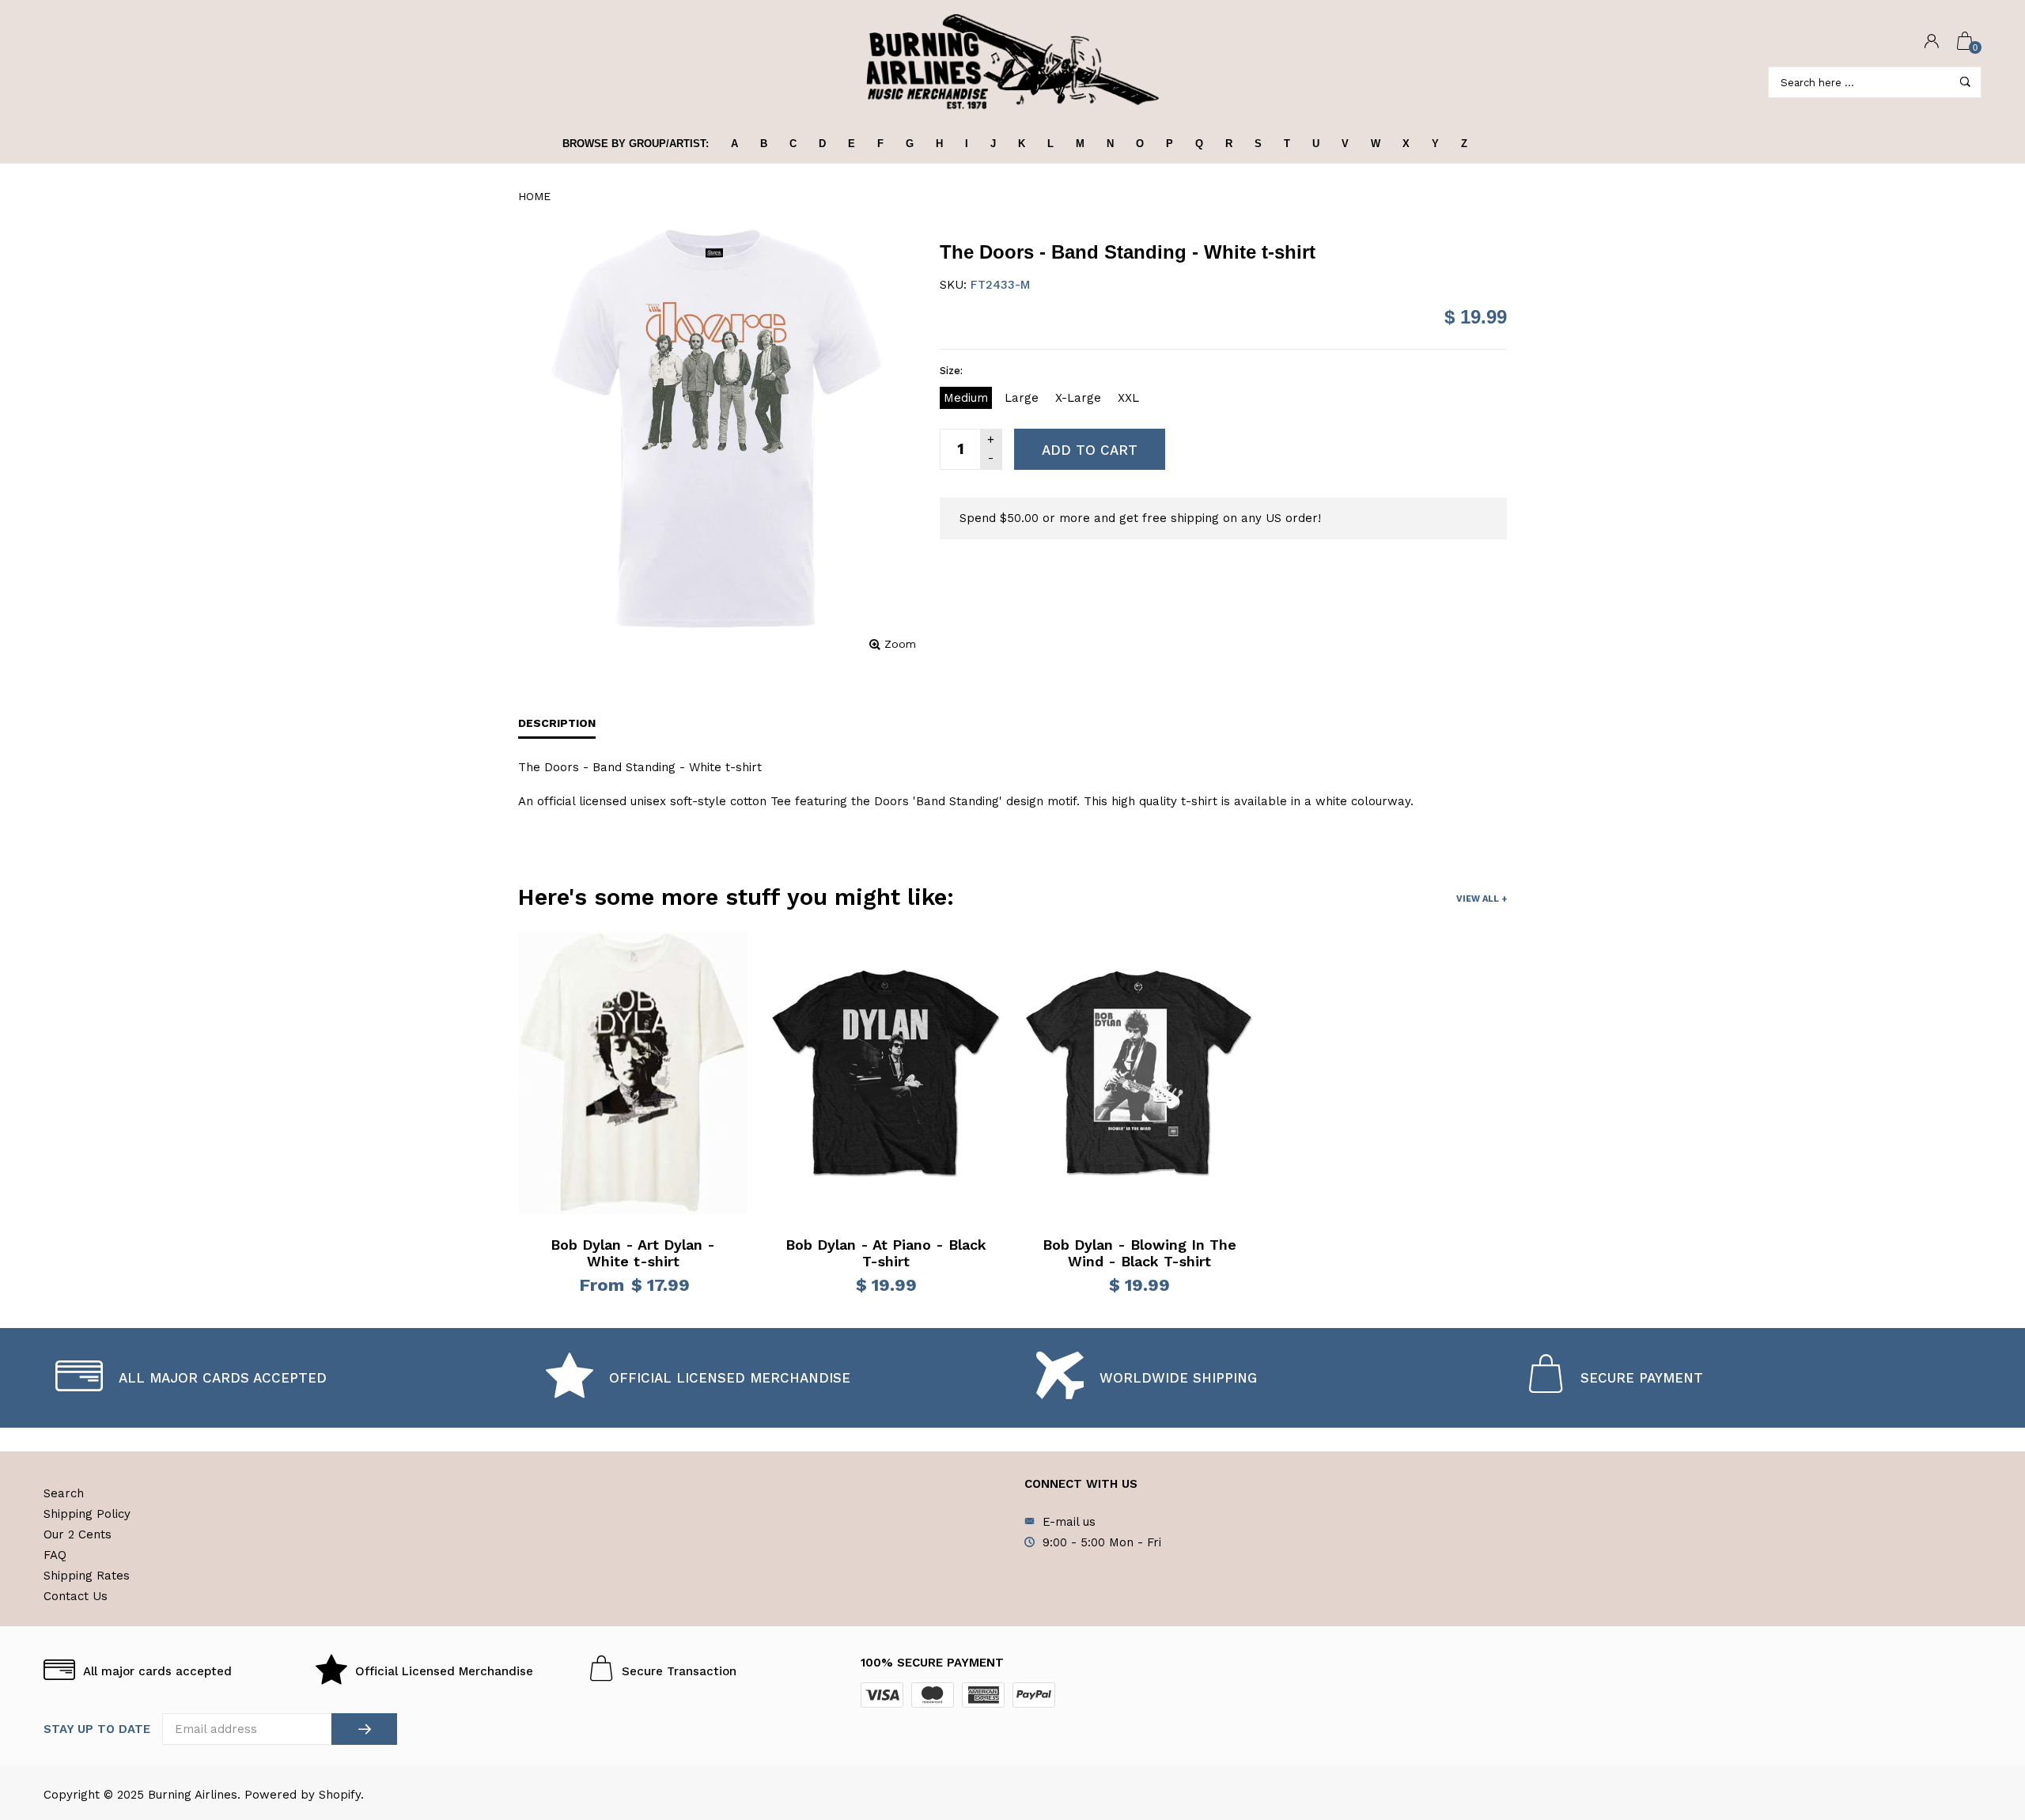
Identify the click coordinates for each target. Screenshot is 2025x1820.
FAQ (55, 1555)
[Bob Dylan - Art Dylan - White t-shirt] (633, 1073)
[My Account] (1932, 42)
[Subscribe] (364, 1729)
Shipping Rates (87, 1576)
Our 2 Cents (78, 1534)
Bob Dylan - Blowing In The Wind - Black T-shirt (1139, 1253)
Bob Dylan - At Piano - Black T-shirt (886, 1253)
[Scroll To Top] (1981, 1709)
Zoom (900, 644)
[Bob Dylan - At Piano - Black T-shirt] (886, 1073)
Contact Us (76, 1596)
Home (534, 196)
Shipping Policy (87, 1514)
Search (64, 1493)
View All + (1482, 899)
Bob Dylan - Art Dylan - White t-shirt (633, 1253)
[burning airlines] (1012, 62)
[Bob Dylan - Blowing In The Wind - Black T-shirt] (1139, 1073)
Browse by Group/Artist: (636, 144)
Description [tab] (557, 723)
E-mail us (1069, 1522)
